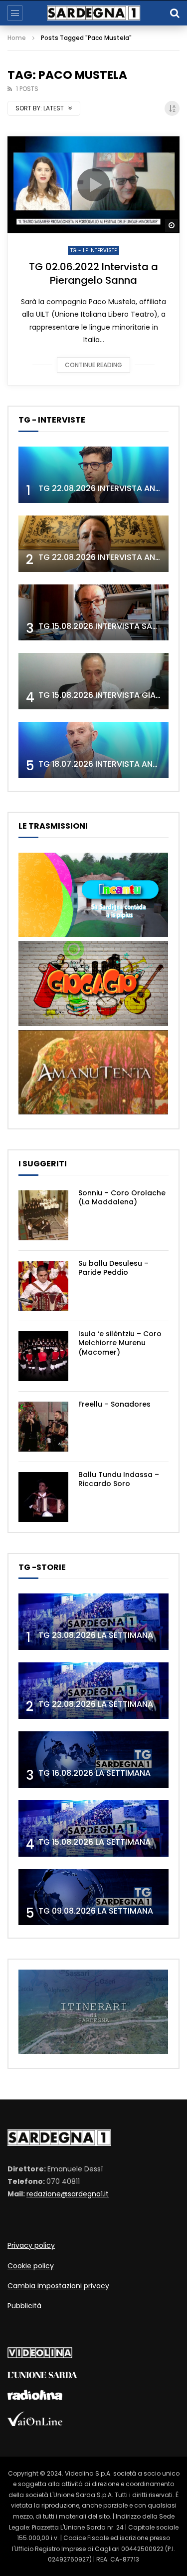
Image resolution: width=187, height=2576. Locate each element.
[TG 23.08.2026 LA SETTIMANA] (93, 1622)
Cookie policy (31, 2266)
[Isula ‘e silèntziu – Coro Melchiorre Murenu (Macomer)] (43, 1356)
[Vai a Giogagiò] (93, 1024)
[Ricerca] (175, 13)
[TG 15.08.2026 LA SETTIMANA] (93, 1828)
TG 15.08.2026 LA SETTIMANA (94, 1842)
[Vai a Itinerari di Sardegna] (93, 2052)
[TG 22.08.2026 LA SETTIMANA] (93, 1691)
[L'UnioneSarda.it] (42, 2376)
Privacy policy (31, 2245)
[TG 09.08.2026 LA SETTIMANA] (93, 1897)
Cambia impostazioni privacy (58, 2286)
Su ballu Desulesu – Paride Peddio (113, 1268)
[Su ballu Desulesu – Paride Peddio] (43, 1286)
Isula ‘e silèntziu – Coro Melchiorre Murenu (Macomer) (120, 1343)
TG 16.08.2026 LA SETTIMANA (94, 1773)
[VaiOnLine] (35, 2424)
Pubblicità (24, 2306)
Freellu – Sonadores (114, 1404)
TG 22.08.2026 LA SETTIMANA (96, 1704)
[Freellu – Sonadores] (43, 1427)
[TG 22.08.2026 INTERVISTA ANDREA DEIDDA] (93, 475)
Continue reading (93, 365)
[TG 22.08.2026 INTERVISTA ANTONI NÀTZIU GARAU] (93, 544)
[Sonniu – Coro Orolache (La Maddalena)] (43, 1215)
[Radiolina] (35, 2398)
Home (17, 38)
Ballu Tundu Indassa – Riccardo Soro (119, 1479)
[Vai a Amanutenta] (93, 1112)
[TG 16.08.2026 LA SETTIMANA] (93, 1760)
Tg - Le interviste (93, 251)
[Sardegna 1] (94, 13)
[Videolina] (40, 2356)
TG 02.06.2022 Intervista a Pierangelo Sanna (93, 273)
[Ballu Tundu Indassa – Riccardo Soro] (43, 1497)
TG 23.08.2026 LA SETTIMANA (96, 1635)
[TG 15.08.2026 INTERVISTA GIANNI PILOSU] (93, 681)
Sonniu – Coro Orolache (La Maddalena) (122, 1198)
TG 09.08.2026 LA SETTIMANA (96, 1911)
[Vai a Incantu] (93, 935)
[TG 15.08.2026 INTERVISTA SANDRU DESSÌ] (93, 613)
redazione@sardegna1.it (68, 2194)
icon (94, 185)
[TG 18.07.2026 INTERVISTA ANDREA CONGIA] (93, 750)
